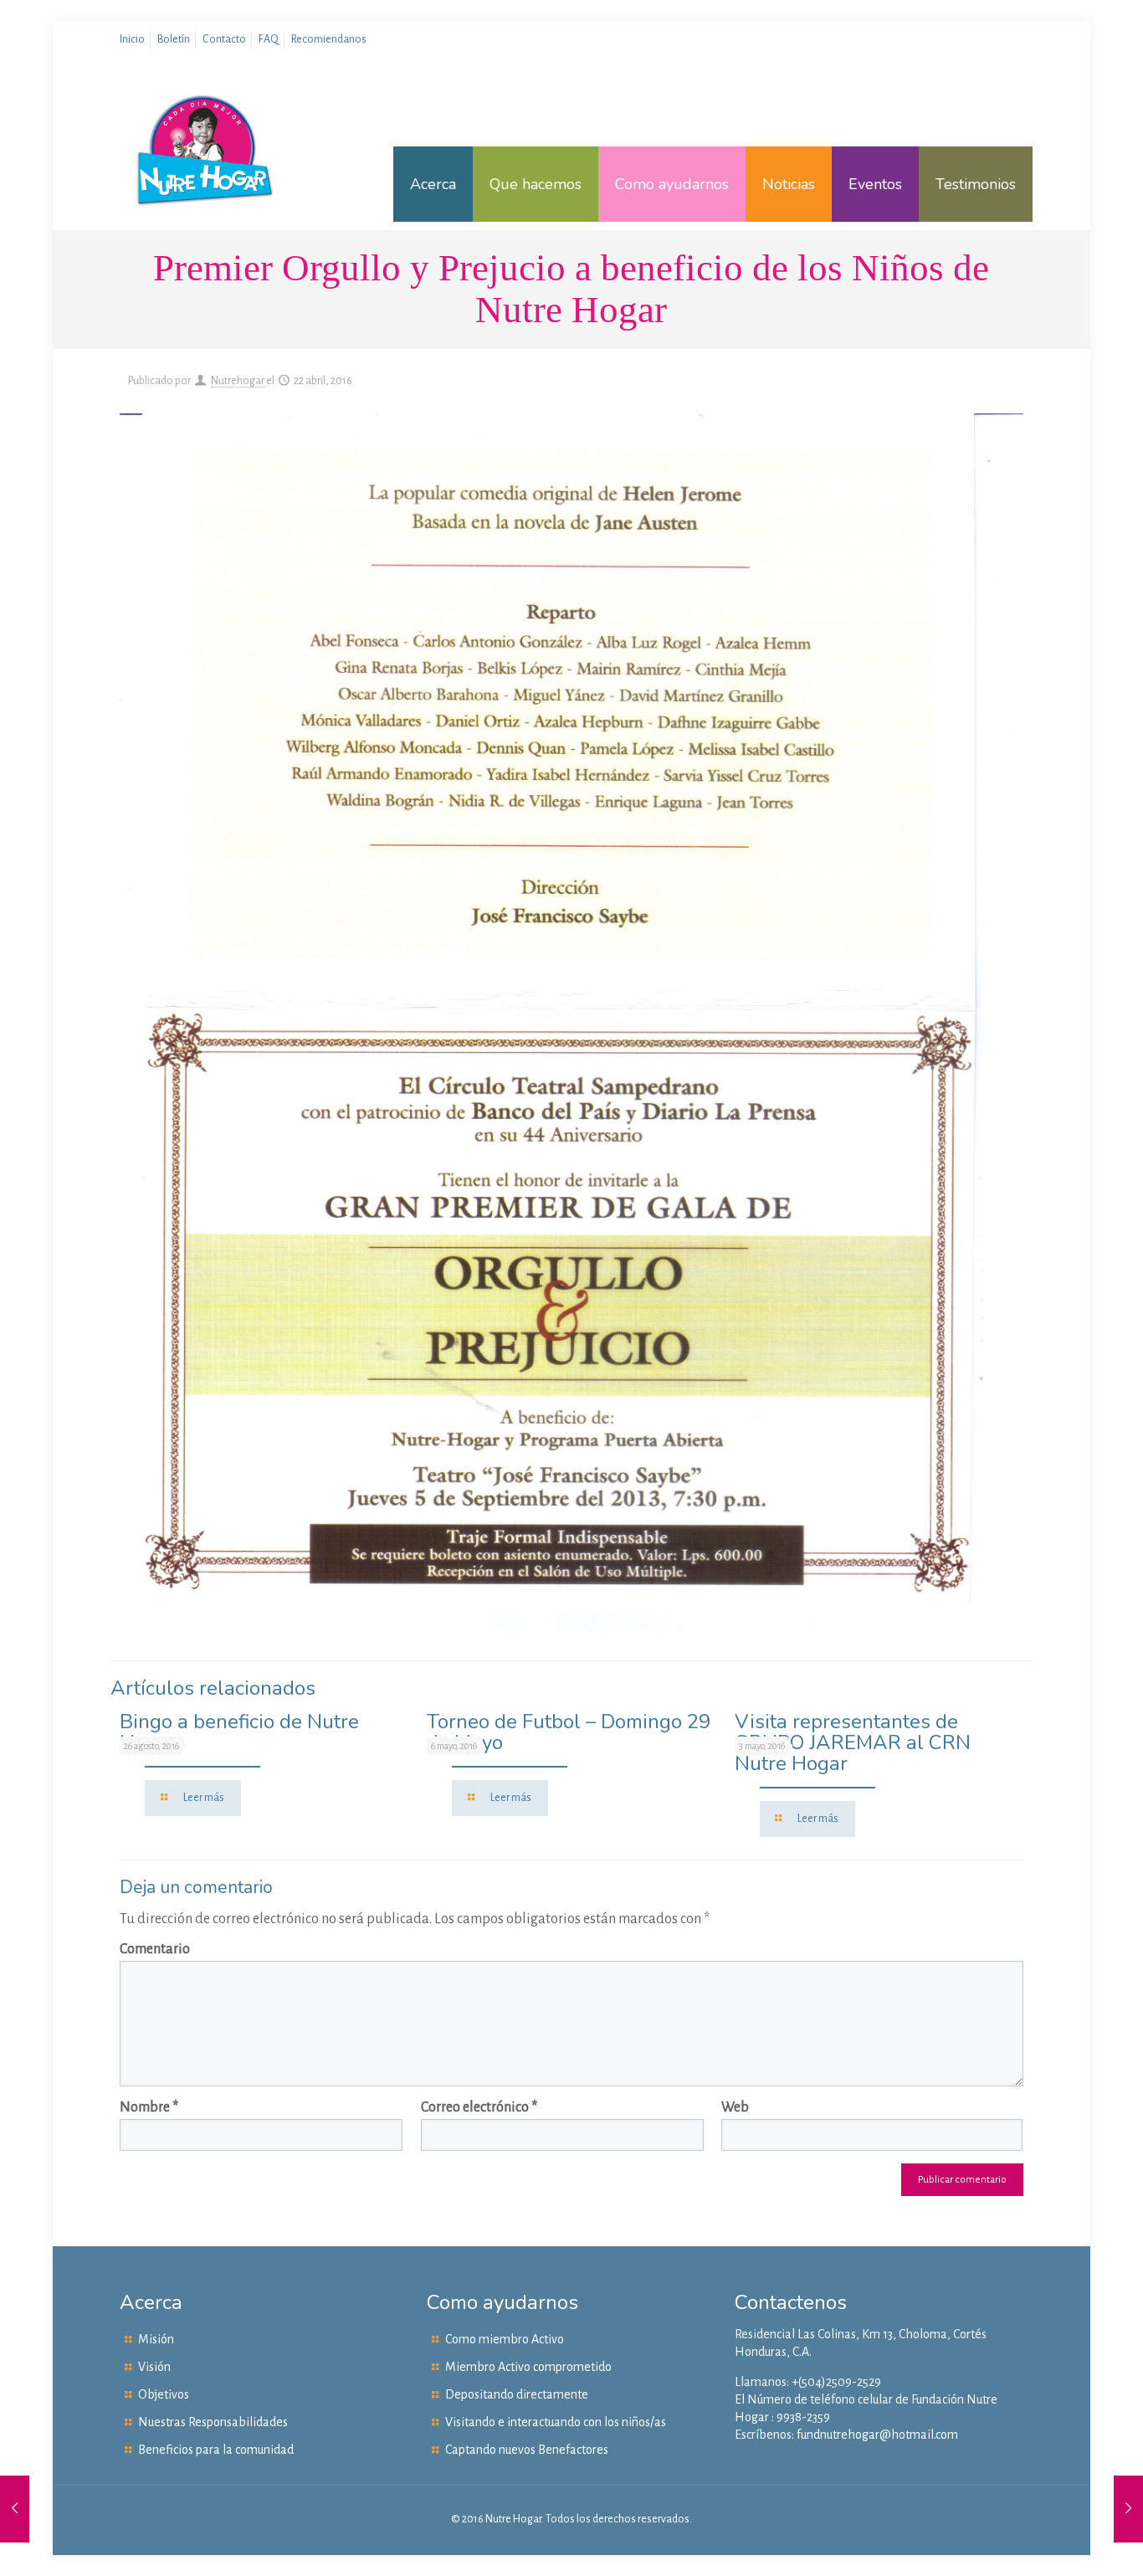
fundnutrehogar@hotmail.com (877, 2435)
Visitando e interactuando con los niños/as (556, 2422)
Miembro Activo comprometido (528, 2367)
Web (735, 2107)
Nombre (149, 2107)
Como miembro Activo (505, 2339)
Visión (154, 2367)
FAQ (269, 39)
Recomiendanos (329, 39)
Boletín (174, 39)
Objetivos (164, 2394)
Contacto (224, 39)
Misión (156, 2339)
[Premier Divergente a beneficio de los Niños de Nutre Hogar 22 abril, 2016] (15, 2509)
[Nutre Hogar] (205, 184)
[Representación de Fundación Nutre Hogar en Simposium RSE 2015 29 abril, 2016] (1128, 2509)
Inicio (132, 39)
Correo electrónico (479, 2107)
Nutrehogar (238, 381)
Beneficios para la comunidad (216, 2450)
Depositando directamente (517, 2394)
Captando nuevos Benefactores (527, 2450)
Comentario (155, 1949)
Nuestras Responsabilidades (213, 2422)
